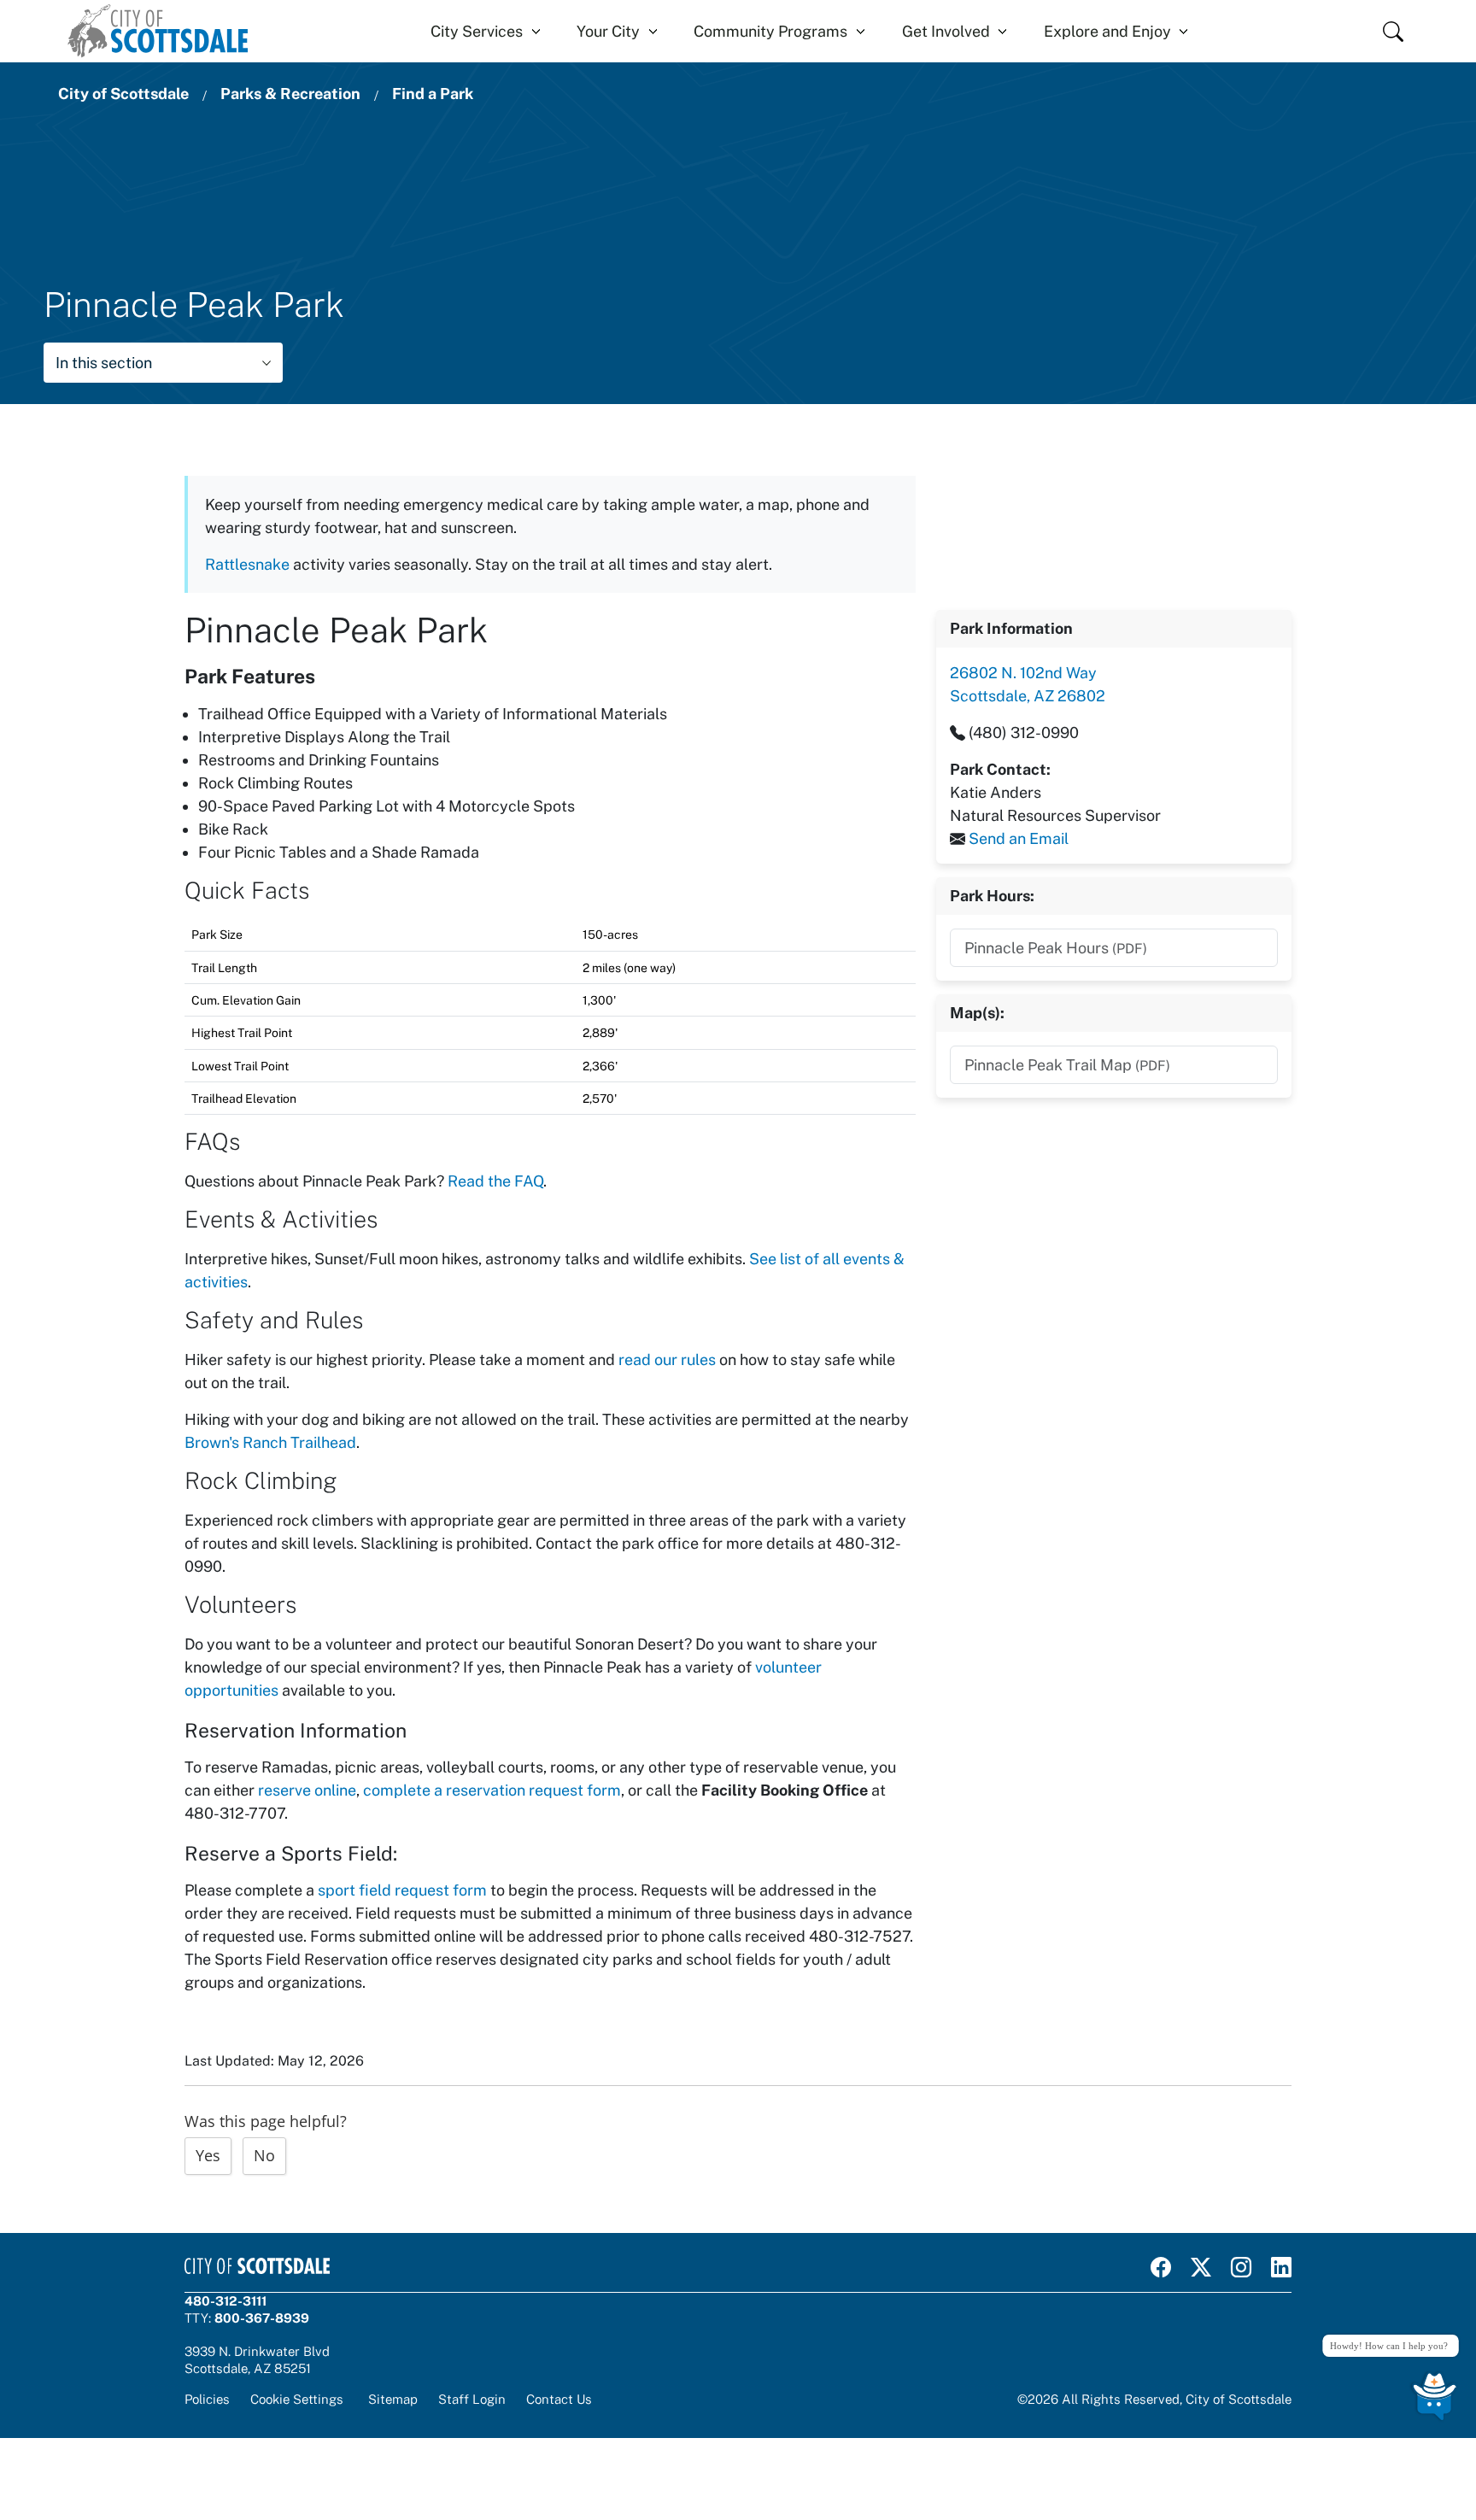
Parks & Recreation (290, 94)
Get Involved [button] (946, 31)
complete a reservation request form (492, 1790)
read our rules (667, 1360)
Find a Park (433, 94)
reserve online (307, 1790)
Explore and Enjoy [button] (1107, 31)
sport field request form (402, 1890)
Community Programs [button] (770, 31)
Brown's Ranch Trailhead (270, 1442)
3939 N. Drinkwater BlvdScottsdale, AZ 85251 (257, 2359)
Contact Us (559, 2399)
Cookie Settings (297, 2399)
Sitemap (393, 2399)
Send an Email (1019, 838)
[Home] (158, 31)
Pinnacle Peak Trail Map (1067, 1065)
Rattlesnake (247, 564)
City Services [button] (477, 31)
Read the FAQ (495, 1181)
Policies (207, 2399)
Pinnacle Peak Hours (1056, 948)
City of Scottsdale (123, 94)
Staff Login (472, 2399)
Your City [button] (608, 31)
